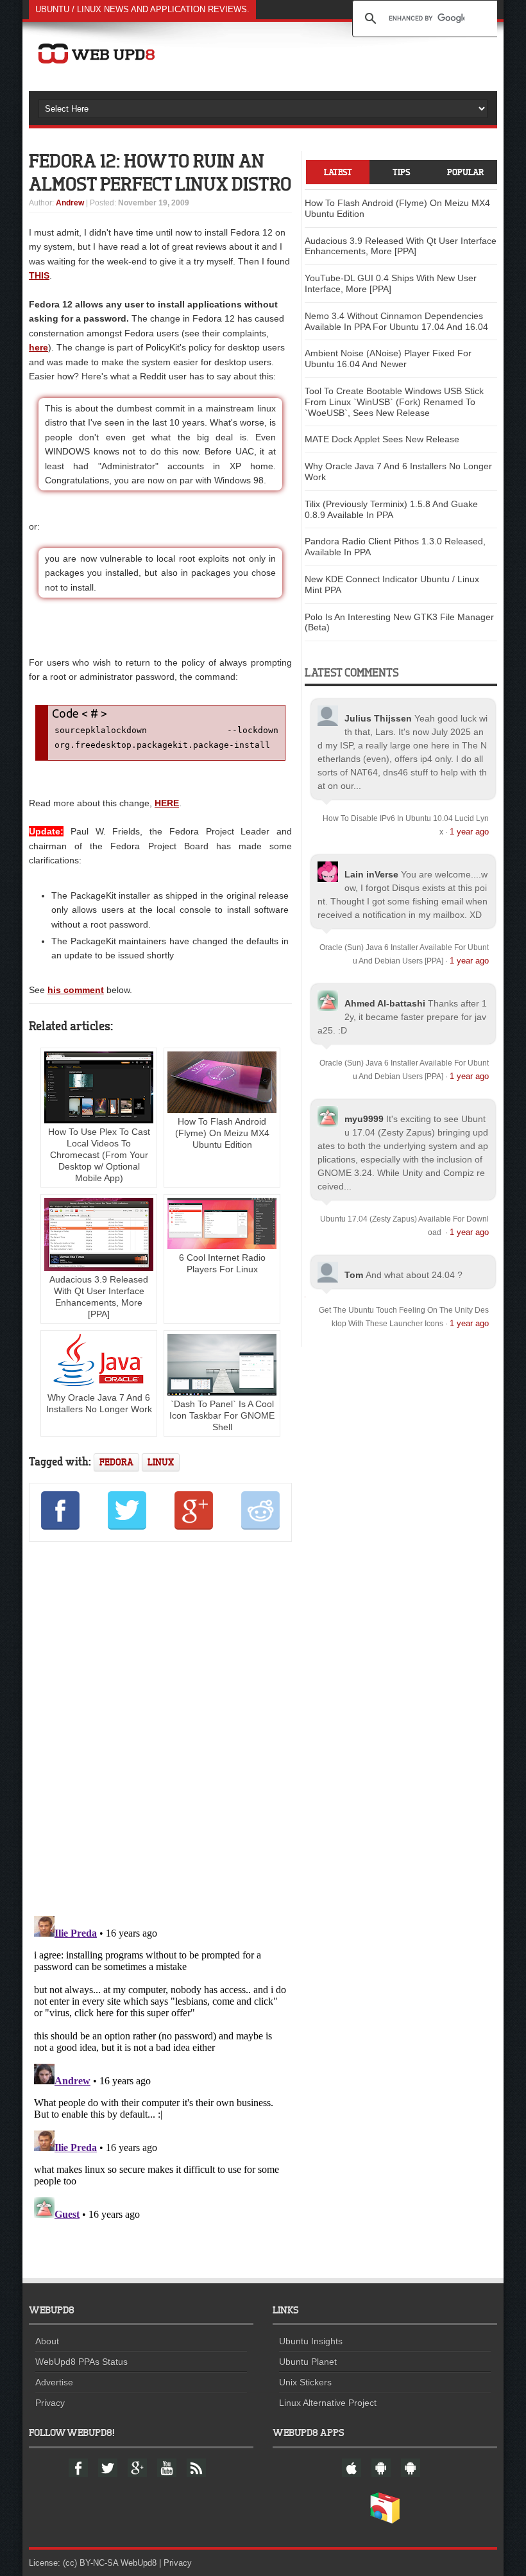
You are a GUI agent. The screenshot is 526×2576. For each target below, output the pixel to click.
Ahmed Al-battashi (385, 1003)
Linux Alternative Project (328, 2403)
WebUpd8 (139, 2563)
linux (161, 1462)
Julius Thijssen (378, 718)
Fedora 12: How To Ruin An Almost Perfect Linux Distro (160, 172)
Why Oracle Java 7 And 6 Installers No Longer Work (99, 1403)
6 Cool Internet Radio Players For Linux (222, 1263)
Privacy (50, 2403)
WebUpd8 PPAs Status (81, 2362)
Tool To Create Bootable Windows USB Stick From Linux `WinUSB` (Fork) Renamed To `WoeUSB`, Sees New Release (394, 402)
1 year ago (469, 832)
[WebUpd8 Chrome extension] (385, 2521)
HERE (167, 803)
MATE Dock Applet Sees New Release (382, 439)
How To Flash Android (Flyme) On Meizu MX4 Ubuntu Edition (222, 1133)
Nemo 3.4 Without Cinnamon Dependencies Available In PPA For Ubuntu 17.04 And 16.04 (396, 321)
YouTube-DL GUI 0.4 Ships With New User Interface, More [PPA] (391, 283)
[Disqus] (160, 1727)
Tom (354, 1275)
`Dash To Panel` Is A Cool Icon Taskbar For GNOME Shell (222, 1415)
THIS (39, 275)
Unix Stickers (305, 2382)
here (38, 347)
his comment (76, 990)
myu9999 (364, 1119)
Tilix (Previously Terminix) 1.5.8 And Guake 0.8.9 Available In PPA (391, 509)
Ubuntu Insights (311, 2341)
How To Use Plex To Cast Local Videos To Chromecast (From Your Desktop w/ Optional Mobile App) (99, 1155)
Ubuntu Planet (308, 2362)
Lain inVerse (371, 874)
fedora (116, 1462)
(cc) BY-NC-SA (90, 2563)
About (47, 2341)
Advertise (54, 2382)
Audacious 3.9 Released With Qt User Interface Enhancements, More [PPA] (99, 1297)
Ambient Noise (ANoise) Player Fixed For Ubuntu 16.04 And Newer (388, 359)
